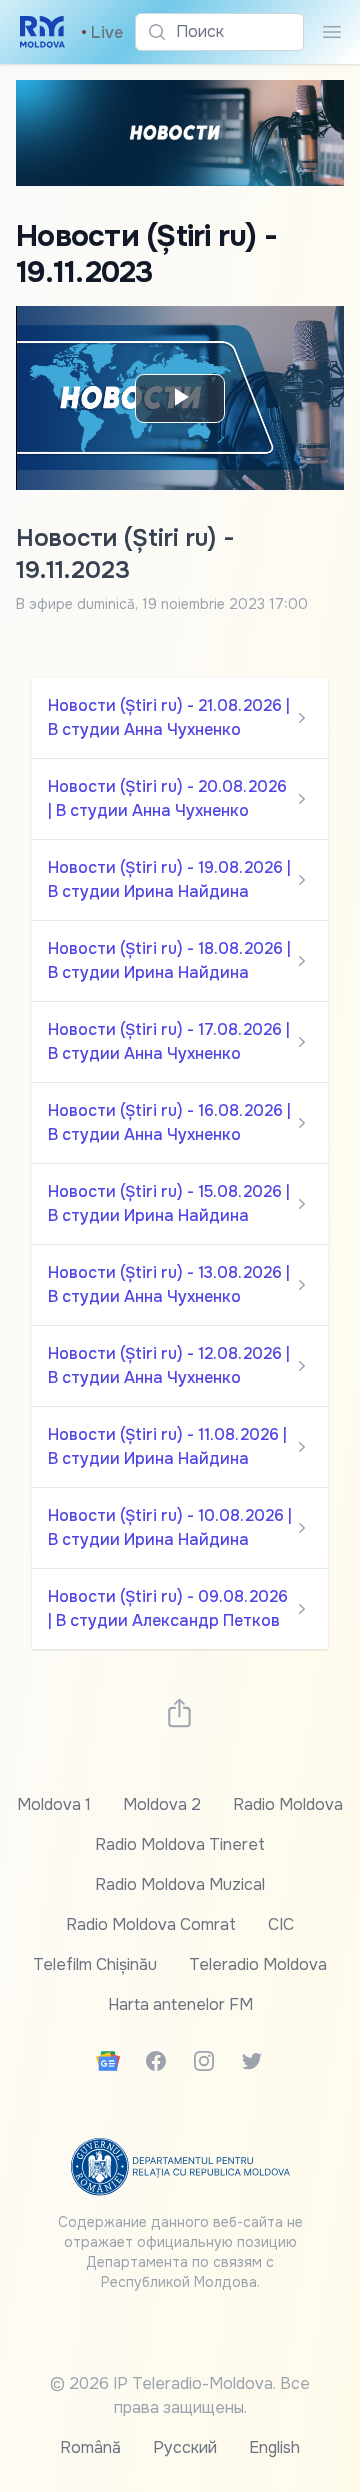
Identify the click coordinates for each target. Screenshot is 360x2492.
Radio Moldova (288, 1804)
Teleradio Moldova (258, 1964)
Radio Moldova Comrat (151, 1924)
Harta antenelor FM (180, 2004)
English (274, 2447)
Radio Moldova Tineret (180, 1844)
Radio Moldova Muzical (180, 1884)
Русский (185, 2447)
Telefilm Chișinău (95, 1964)
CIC (281, 1924)
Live (102, 32)
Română (90, 2447)
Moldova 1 (54, 1804)
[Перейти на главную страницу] (42, 32)
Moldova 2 (162, 1804)
